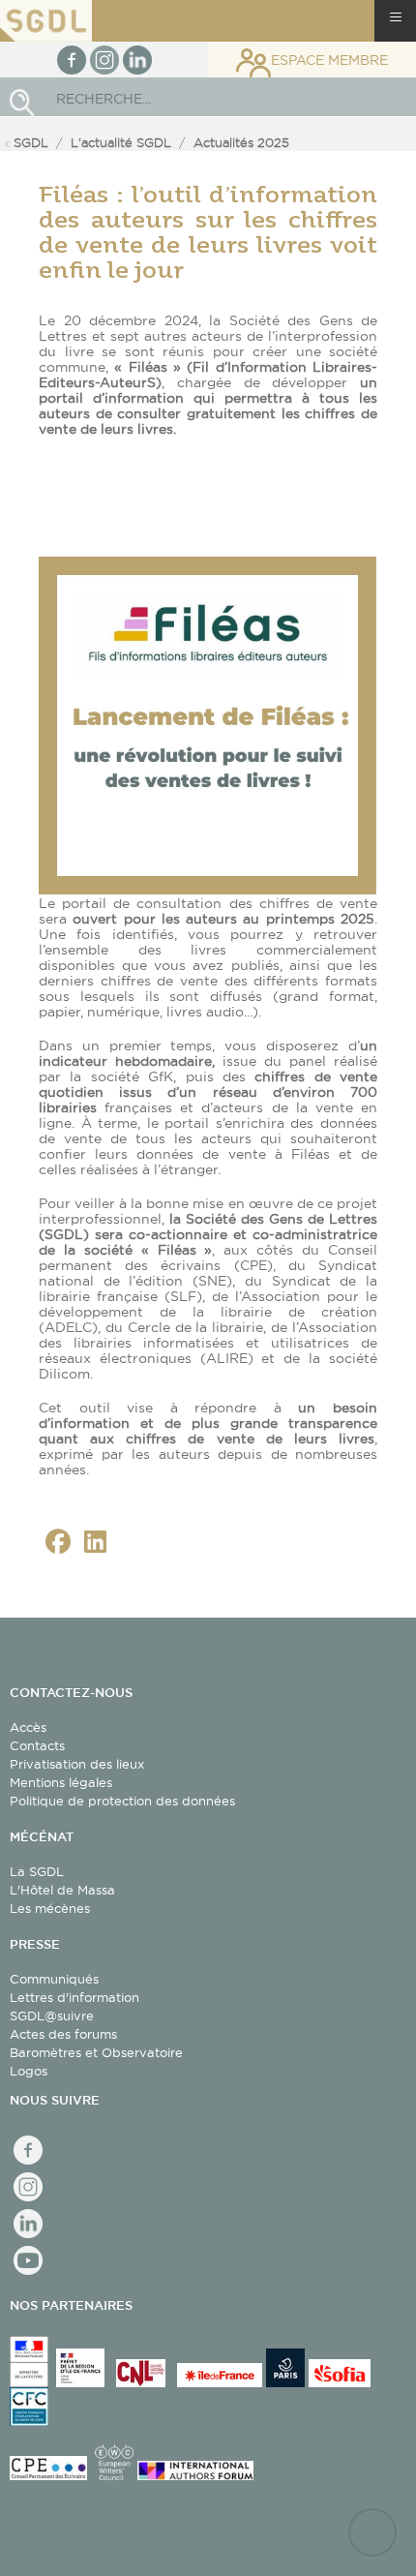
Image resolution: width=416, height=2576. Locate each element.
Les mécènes (50, 1908)
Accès (28, 1727)
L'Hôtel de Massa (62, 1890)
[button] (58, 1542)
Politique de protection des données (122, 1801)
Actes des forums (63, 2034)
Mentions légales (61, 1782)
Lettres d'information (74, 1997)
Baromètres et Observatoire (96, 2052)
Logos (29, 2071)
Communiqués (54, 1979)
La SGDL (37, 1871)
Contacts (37, 1745)
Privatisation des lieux (77, 1764)
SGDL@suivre (52, 2015)
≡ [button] (396, 17)
